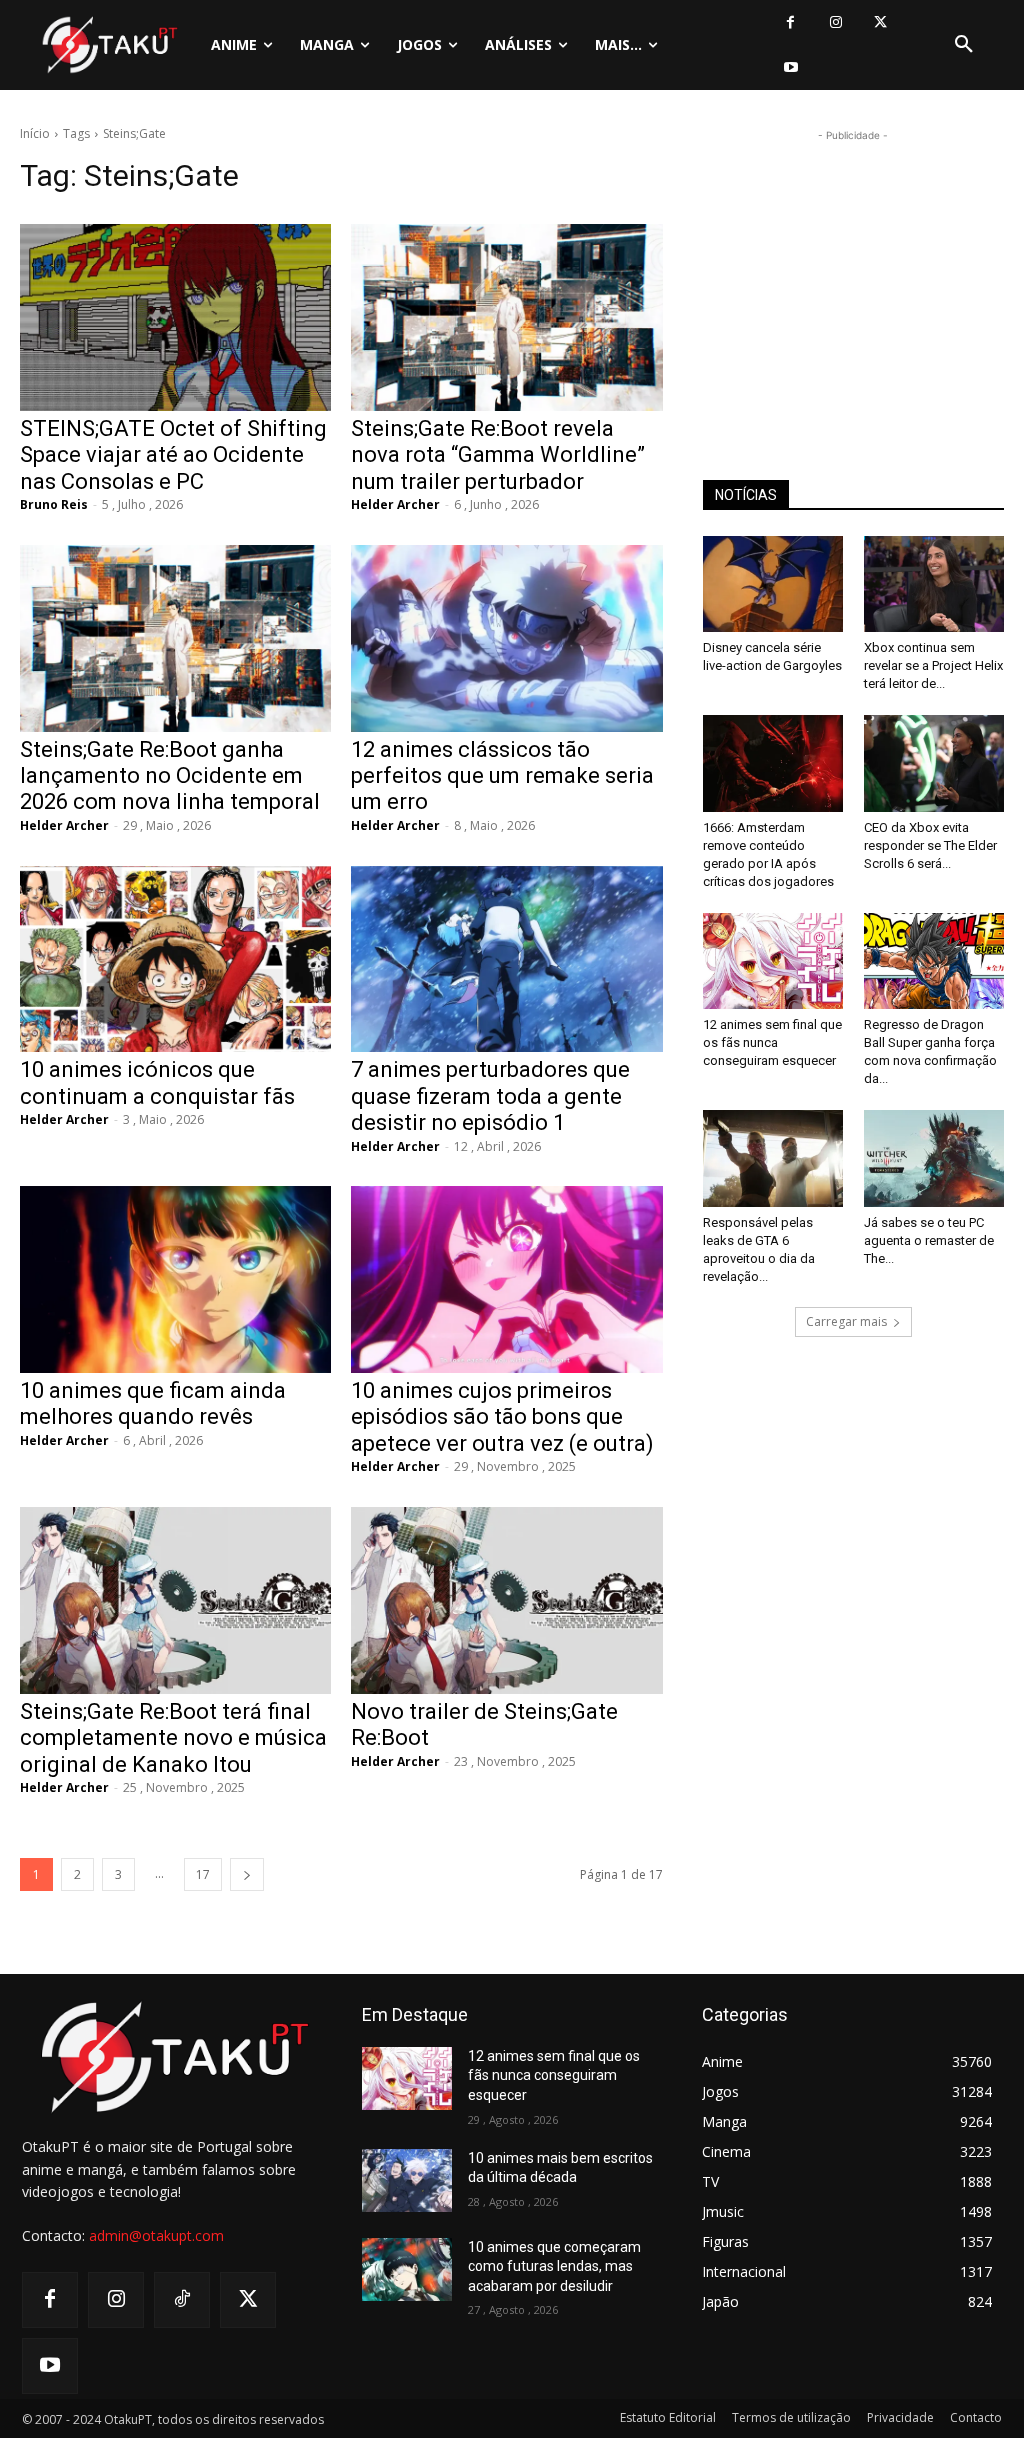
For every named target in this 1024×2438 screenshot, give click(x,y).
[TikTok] (182, 2300)
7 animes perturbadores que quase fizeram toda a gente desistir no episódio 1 (490, 1096)
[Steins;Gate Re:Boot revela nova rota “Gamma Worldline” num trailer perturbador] (506, 317)
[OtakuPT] (108, 45)
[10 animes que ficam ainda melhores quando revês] (175, 1279)
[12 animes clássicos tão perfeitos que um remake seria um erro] (506, 638)
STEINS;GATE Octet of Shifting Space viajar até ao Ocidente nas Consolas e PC (173, 455)
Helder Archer (395, 504)
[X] (880, 22)
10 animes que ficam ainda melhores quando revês (153, 1403)
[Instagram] (835, 22)
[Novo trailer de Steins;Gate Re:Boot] (506, 1600)
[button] (964, 45)
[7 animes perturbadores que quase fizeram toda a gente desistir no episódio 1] (506, 959)
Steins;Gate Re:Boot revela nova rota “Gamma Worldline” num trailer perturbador (498, 455)
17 (203, 1874)
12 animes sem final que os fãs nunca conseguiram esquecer (772, 1042)
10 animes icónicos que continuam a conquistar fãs (157, 1082)
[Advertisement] (853, 271)
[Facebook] (790, 22)
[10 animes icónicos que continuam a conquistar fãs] (175, 959)
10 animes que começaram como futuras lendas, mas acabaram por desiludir (554, 2266)
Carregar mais (846, 1321)
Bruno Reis (54, 504)
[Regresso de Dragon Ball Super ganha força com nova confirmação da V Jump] (934, 961)
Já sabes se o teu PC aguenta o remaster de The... (929, 1240)
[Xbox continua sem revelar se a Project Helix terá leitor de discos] (934, 584)
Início (35, 133)
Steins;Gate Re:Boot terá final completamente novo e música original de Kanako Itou (173, 1738)
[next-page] (247, 1874)
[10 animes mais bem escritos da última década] (407, 2180)
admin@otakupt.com (156, 2235)
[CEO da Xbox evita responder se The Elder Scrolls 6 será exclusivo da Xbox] (934, 763)
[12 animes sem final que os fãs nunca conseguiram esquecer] (773, 961)
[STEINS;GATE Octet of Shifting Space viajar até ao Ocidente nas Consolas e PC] (175, 317)
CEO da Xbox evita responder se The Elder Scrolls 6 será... (930, 845)
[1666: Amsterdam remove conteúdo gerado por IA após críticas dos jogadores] (773, 763)
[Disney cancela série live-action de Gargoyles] (773, 584)
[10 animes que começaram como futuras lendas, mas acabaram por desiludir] (407, 2269)
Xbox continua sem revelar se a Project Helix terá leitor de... (933, 665)
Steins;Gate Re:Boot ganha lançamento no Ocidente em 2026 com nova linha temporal (170, 776)
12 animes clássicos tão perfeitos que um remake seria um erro (502, 776)
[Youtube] (790, 67)
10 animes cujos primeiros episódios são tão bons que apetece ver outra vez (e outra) (502, 1417)
